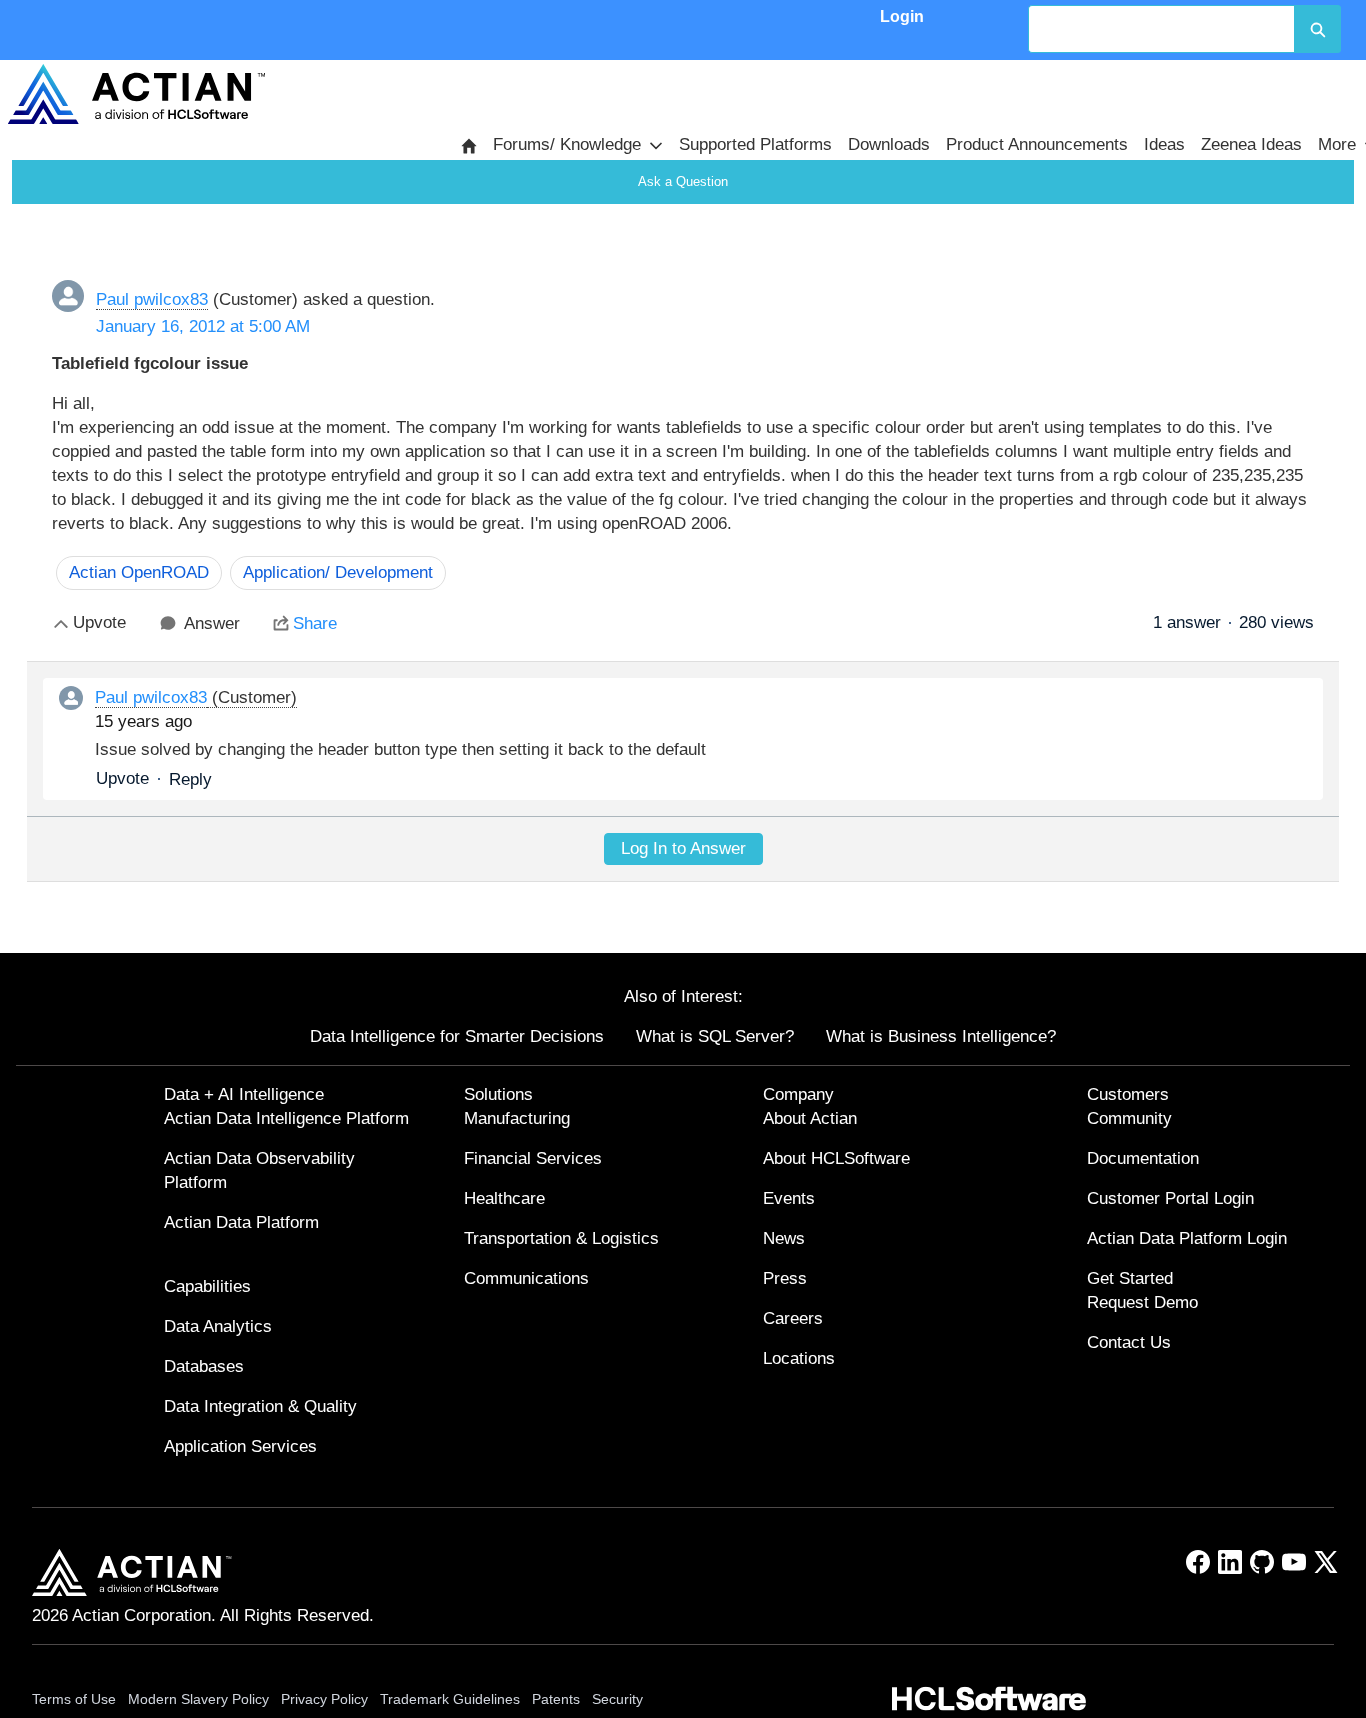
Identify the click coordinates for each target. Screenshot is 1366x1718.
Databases (204, 1366)
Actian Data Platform (241, 1222)
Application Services (240, 1446)
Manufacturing (517, 1118)
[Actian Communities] (136, 94)
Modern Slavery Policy (198, 1699)
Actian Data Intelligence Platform (286, 1118)
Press (785, 1278)
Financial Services (533, 1158)
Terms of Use (74, 1699)
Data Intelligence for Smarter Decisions (457, 1036)
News (784, 1238)
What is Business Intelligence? (941, 1036)
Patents (556, 1699)
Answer (212, 623)
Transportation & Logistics (561, 1238)
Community (1129, 1118)
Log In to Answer (683, 848)
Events (789, 1198)
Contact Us (1129, 1342)
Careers (793, 1318)
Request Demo (1142, 1302)
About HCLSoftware (836, 1158)
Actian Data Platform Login (1187, 1238)
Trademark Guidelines (450, 1699)
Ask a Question (683, 181)
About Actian (810, 1118)
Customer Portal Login (1170, 1198)
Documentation (1143, 1158)
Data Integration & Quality (260, 1406)
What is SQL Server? (715, 1036)
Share (315, 623)
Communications (526, 1278)
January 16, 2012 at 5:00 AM (203, 326)
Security (617, 1699)
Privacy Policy (324, 1699)
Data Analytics (218, 1326)
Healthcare (504, 1198)
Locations (799, 1358)
